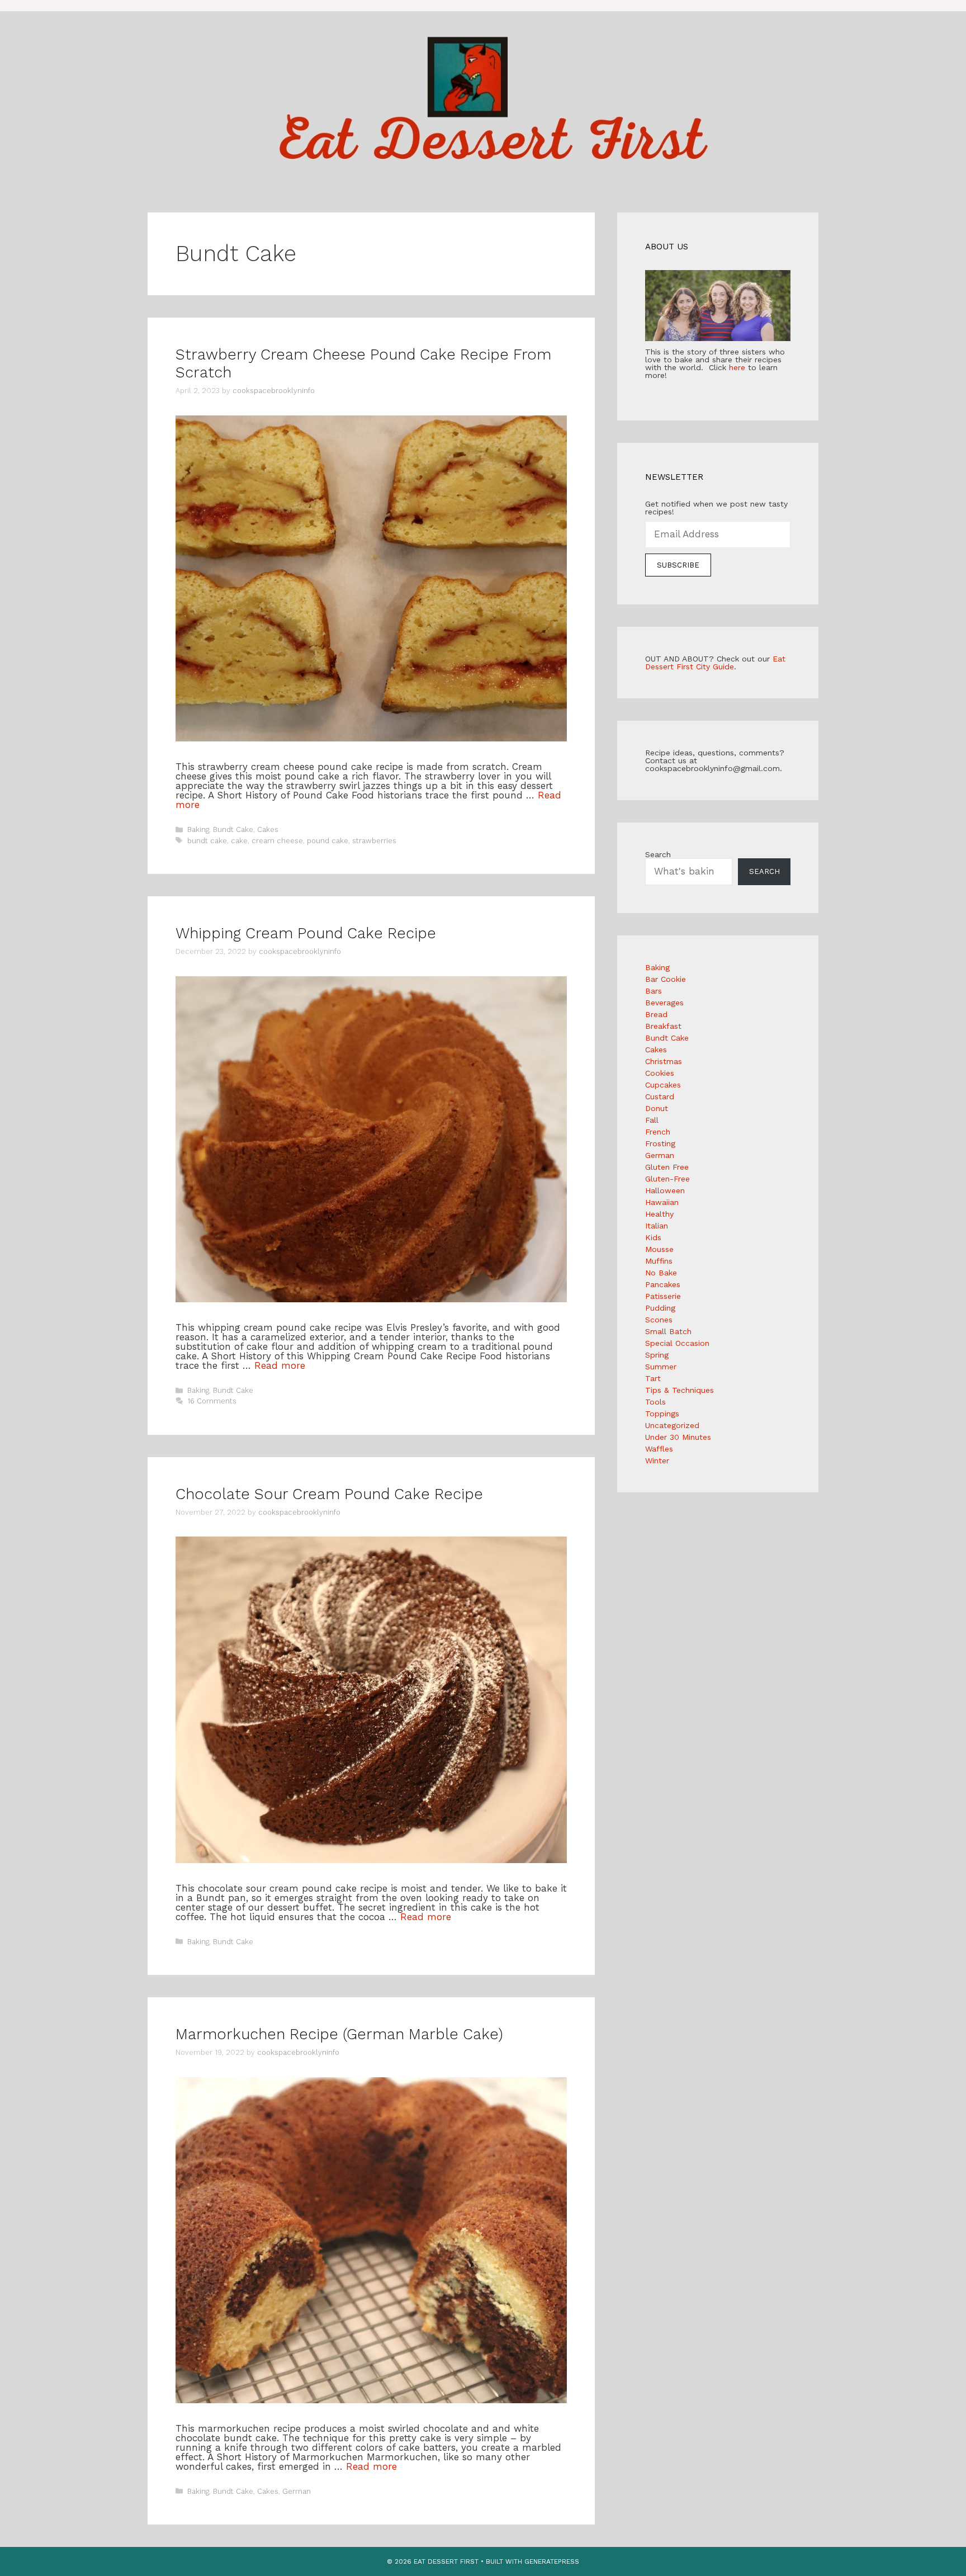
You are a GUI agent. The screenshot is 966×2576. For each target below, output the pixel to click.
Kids (653, 1237)
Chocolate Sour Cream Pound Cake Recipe (329, 1494)
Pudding (660, 1308)
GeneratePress (552, 2561)
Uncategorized (672, 1425)
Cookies (660, 1073)
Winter (657, 1460)
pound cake (328, 841)
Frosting (660, 1143)
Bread (656, 1014)
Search (658, 854)
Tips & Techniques (679, 1390)
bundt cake (207, 841)
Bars (654, 991)
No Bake (661, 1273)
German (297, 2491)
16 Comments (212, 1401)
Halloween (665, 1190)
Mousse (659, 1249)
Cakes (268, 829)
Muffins (659, 1261)
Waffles (659, 1449)
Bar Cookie (666, 979)
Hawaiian (662, 1202)
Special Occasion (677, 1343)
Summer (661, 1367)
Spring (657, 1355)
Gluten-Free (667, 1179)
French (658, 1132)
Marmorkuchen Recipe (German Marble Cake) (339, 2034)
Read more (280, 1365)
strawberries (374, 841)
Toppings (662, 1414)
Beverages (664, 1003)
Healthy (659, 1214)
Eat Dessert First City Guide (715, 663)
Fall (652, 1120)
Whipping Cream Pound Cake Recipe (306, 933)
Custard (660, 1096)
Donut (657, 1108)
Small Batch (668, 1331)
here (737, 367)
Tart (653, 1378)
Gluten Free (667, 1167)
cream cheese (277, 841)
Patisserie (663, 1296)
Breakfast (663, 1026)
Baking (198, 829)
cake (239, 841)
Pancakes (663, 1284)
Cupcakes (663, 1085)
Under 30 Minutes (678, 1437)
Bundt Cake (233, 829)
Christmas (664, 1061)
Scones (659, 1320)
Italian (657, 1226)
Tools (655, 1402)
